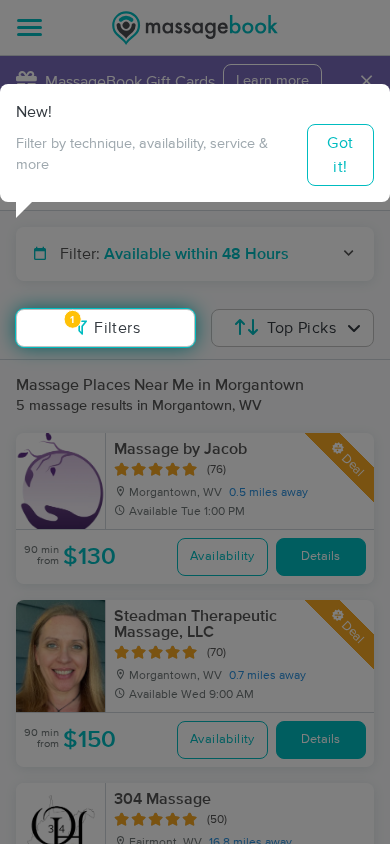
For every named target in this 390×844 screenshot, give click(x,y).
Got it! (340, 155)
